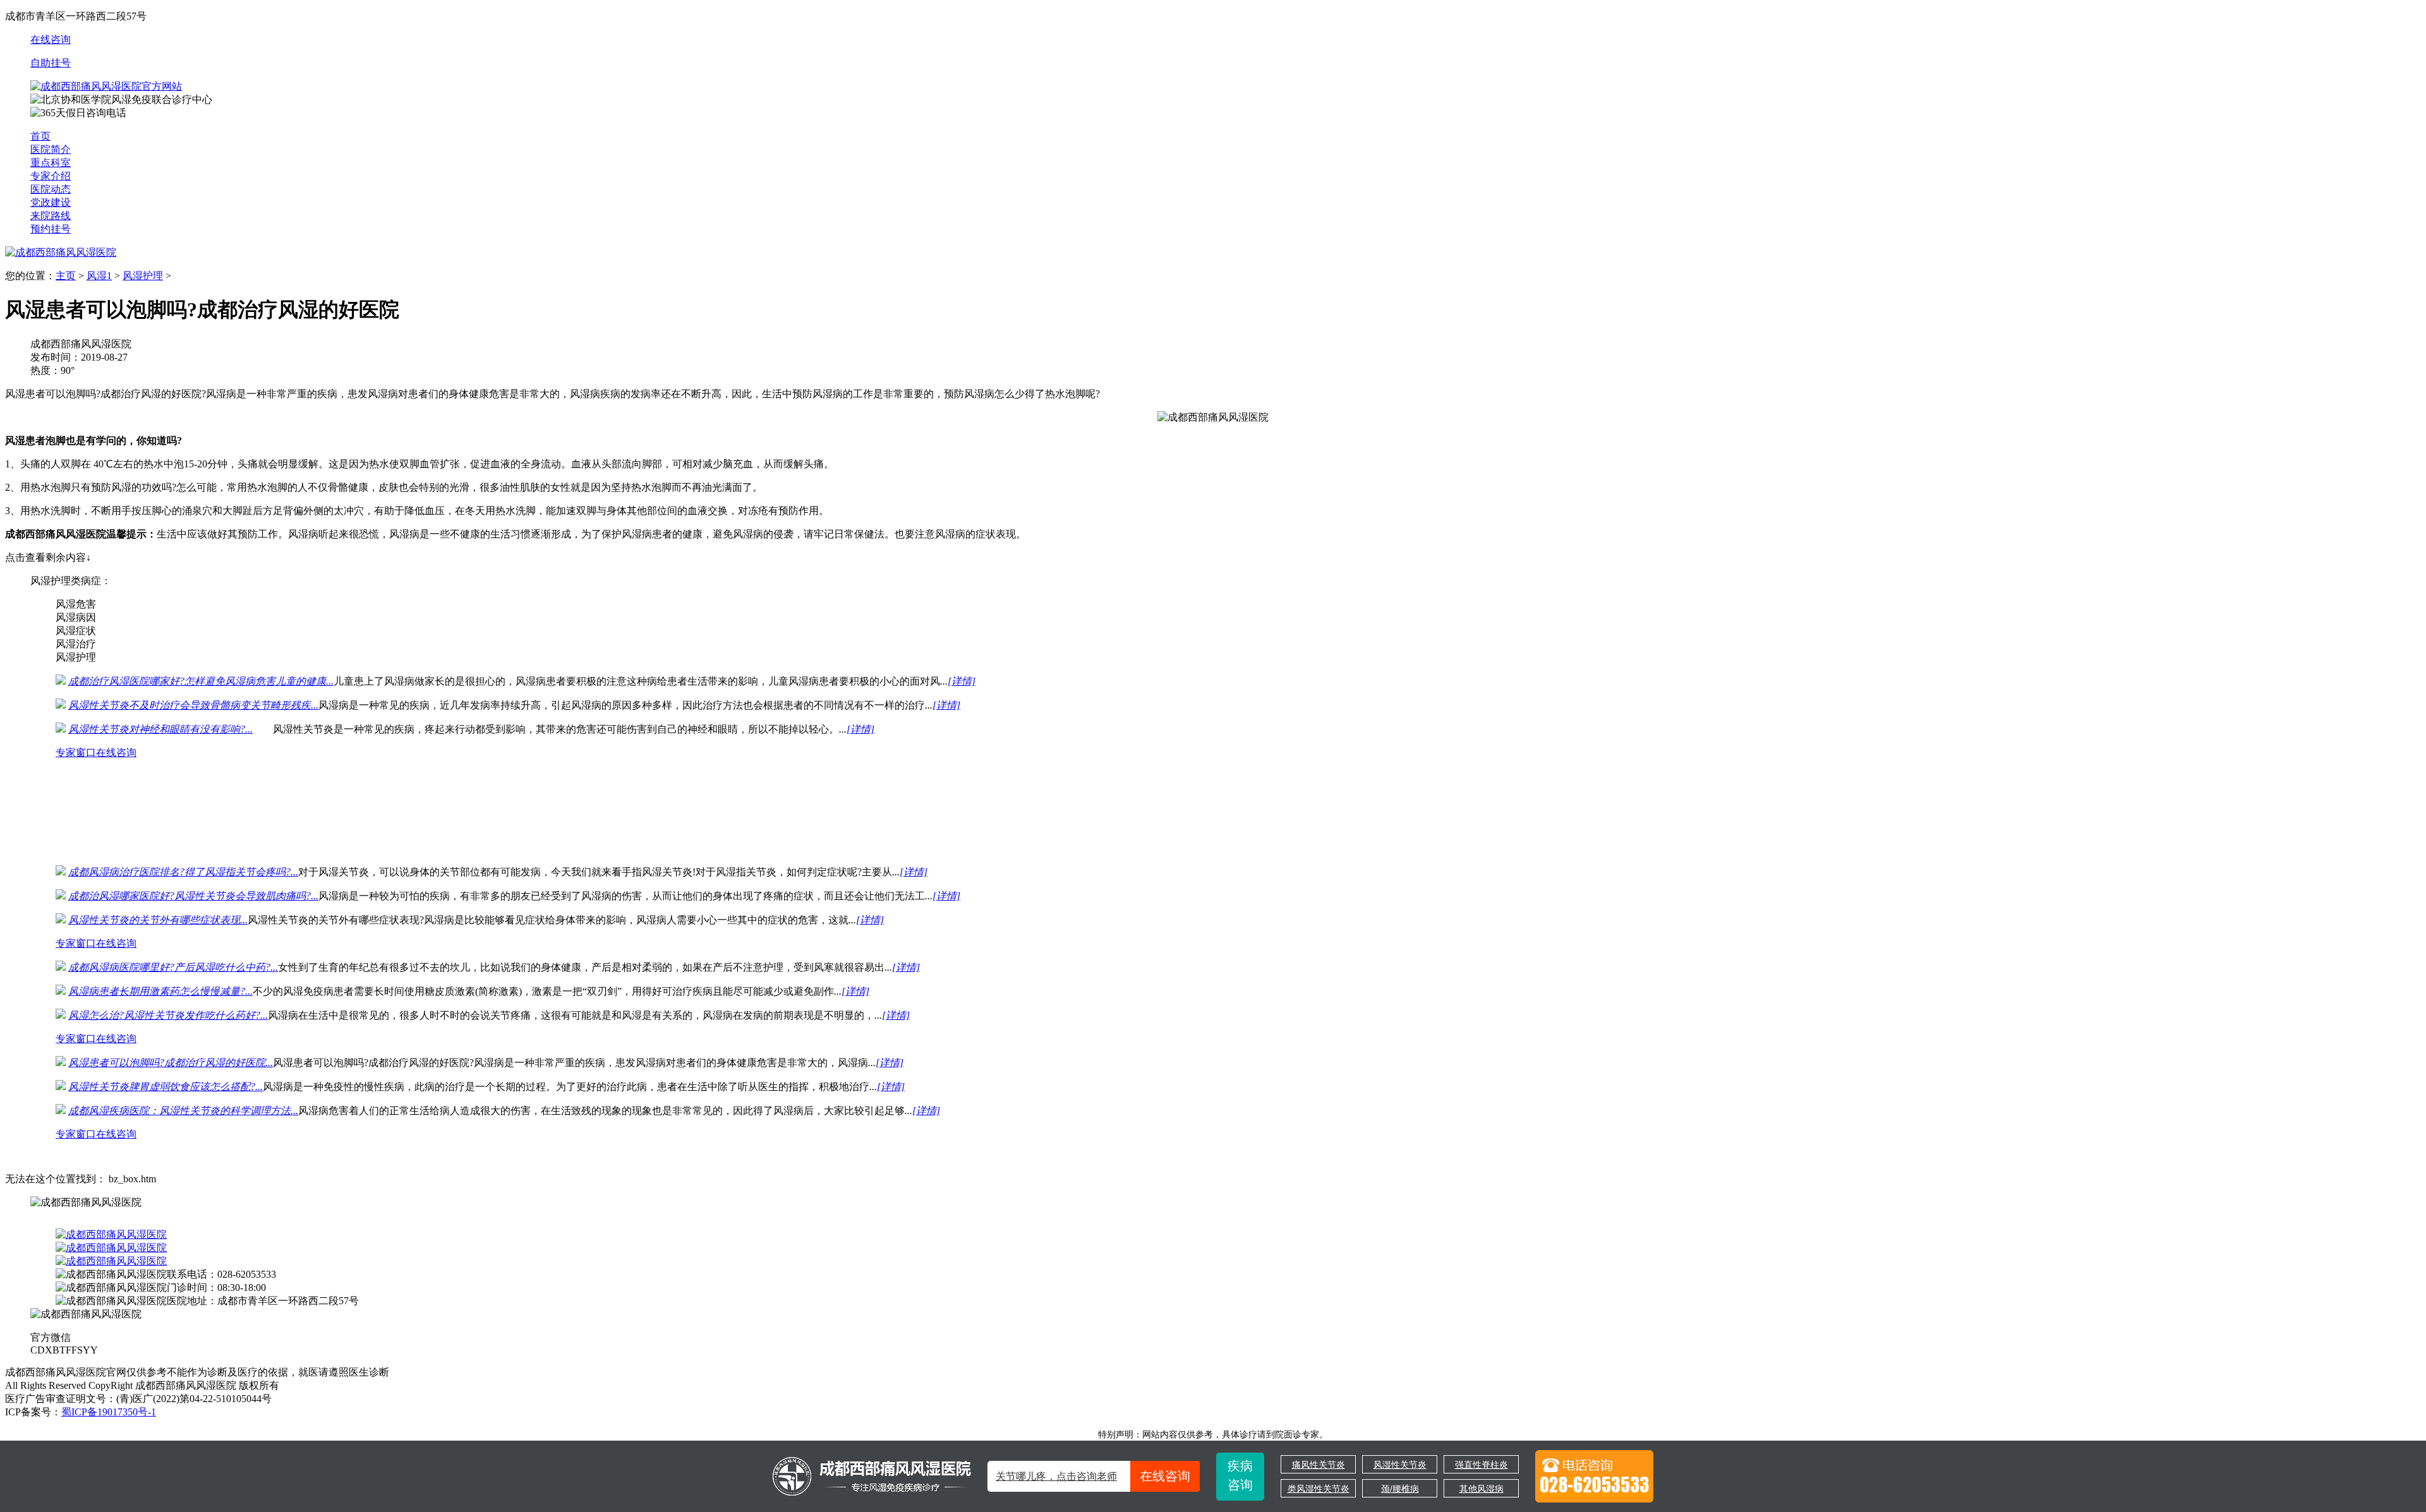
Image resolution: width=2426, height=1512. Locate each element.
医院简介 (51, 149)
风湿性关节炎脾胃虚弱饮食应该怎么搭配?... (166, 1087)
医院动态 (51, 189)
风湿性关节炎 (1400, 1465)
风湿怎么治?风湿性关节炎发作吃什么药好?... (168, 1015)
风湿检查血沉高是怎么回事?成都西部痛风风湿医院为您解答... (206, 801)
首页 (40, 136)
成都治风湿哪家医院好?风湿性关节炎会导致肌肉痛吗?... (193, 896)
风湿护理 (143, 276)
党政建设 (51, 202)
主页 (66, 276)
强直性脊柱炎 (1482, 1465)
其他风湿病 (1482, 1489)
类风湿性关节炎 (1319, 1489)
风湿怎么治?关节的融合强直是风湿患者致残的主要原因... (196, 825)
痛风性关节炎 (1319, 1465)
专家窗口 (76, 753)
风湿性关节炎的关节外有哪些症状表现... (158, 920)
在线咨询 (51, 39)
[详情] (962, 681)
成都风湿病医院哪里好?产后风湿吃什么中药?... (173, 967)
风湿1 (99, 276)
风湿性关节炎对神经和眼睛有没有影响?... (160, 729)
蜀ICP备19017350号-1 (109, 1412)
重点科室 (51, 163)
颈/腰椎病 (1400, 1489)
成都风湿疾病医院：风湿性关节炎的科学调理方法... (183, 1111)
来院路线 (51, 216)
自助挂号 (51, 63)
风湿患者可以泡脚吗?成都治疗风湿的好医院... (171, 1063)
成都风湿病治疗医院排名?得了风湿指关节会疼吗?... (183, 872)
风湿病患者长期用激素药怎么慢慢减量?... (160, 991)
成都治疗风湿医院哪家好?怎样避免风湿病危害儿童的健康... (201, 681)
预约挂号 (51, 229)
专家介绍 (51, 176)
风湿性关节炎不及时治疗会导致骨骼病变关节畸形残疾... (193, 705)
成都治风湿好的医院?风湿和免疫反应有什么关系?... (183, 777)
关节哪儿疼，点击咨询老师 (1093, 1476)
